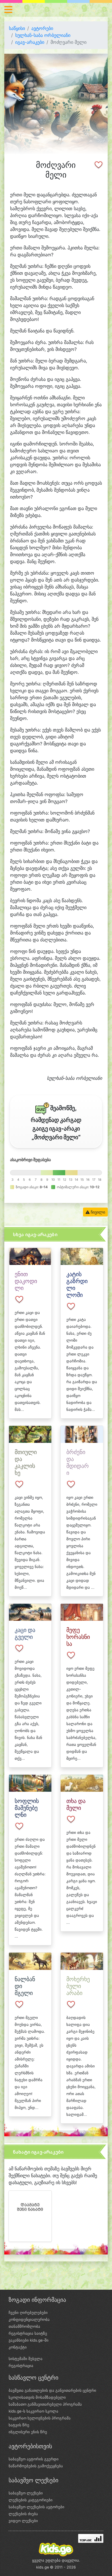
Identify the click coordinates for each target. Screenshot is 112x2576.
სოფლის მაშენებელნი (27, 1808)
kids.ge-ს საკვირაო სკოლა (33, 2411)
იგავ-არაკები (30, 42)
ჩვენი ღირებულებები (28, 2312)
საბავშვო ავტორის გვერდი (34, 2459)
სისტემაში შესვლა (26, 2359)
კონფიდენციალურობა (29, 2319)
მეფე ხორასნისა (78, 1637)
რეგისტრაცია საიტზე (28, 2333)
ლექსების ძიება (23, 2514)
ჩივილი (97, 1212)
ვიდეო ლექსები (23, 2521)
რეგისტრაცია (21, 2366)
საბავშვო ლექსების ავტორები (36, 2507)
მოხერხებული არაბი (78, 1986)
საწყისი (17, 28)
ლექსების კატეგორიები (31, 2500)
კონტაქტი (18, 2347)
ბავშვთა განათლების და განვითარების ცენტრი (52, 2390)
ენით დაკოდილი (26, 1281)
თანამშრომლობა (24, 2326)
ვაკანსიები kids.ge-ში (29, 2340)
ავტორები (42, 28)
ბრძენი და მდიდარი (78, 1462)
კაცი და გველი (25, 1633)
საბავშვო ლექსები (26, 2493)
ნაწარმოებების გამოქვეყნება (36, 2466)
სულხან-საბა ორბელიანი (43, 35)
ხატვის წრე (19, 2425)
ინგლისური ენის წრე (28, 2432)
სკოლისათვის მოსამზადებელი (37, 2397)
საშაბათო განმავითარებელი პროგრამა (45, 2404)
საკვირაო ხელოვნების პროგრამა (40, 2418)
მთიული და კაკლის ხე (26, 1462)
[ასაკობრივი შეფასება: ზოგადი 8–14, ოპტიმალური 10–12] (56, 1173)
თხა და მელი (76, 1804)
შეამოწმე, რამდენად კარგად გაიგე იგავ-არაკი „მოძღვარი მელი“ (56, 1123)
